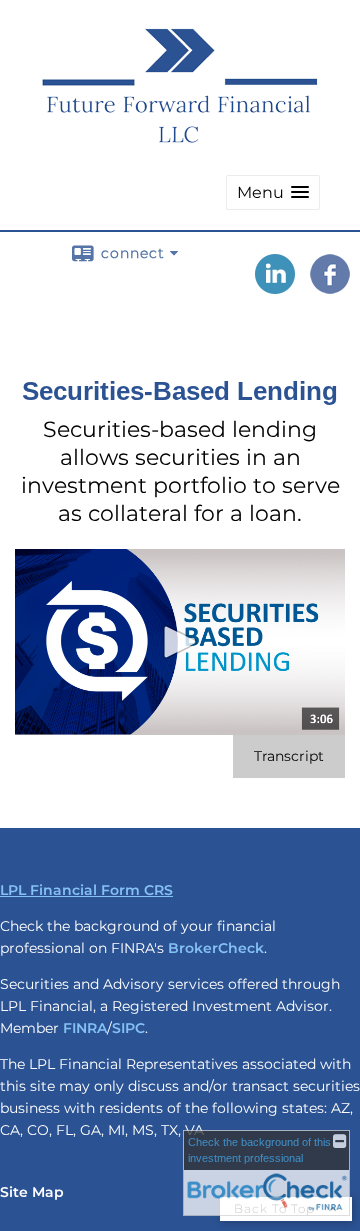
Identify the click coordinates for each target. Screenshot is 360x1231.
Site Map (32, 1192)
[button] (273, 192)
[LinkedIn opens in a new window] (275, 287)
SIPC (128, 1028)
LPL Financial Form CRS (86, 890)
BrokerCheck (216, 948)
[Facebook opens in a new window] (330, 287)
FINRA (85, 1028)
